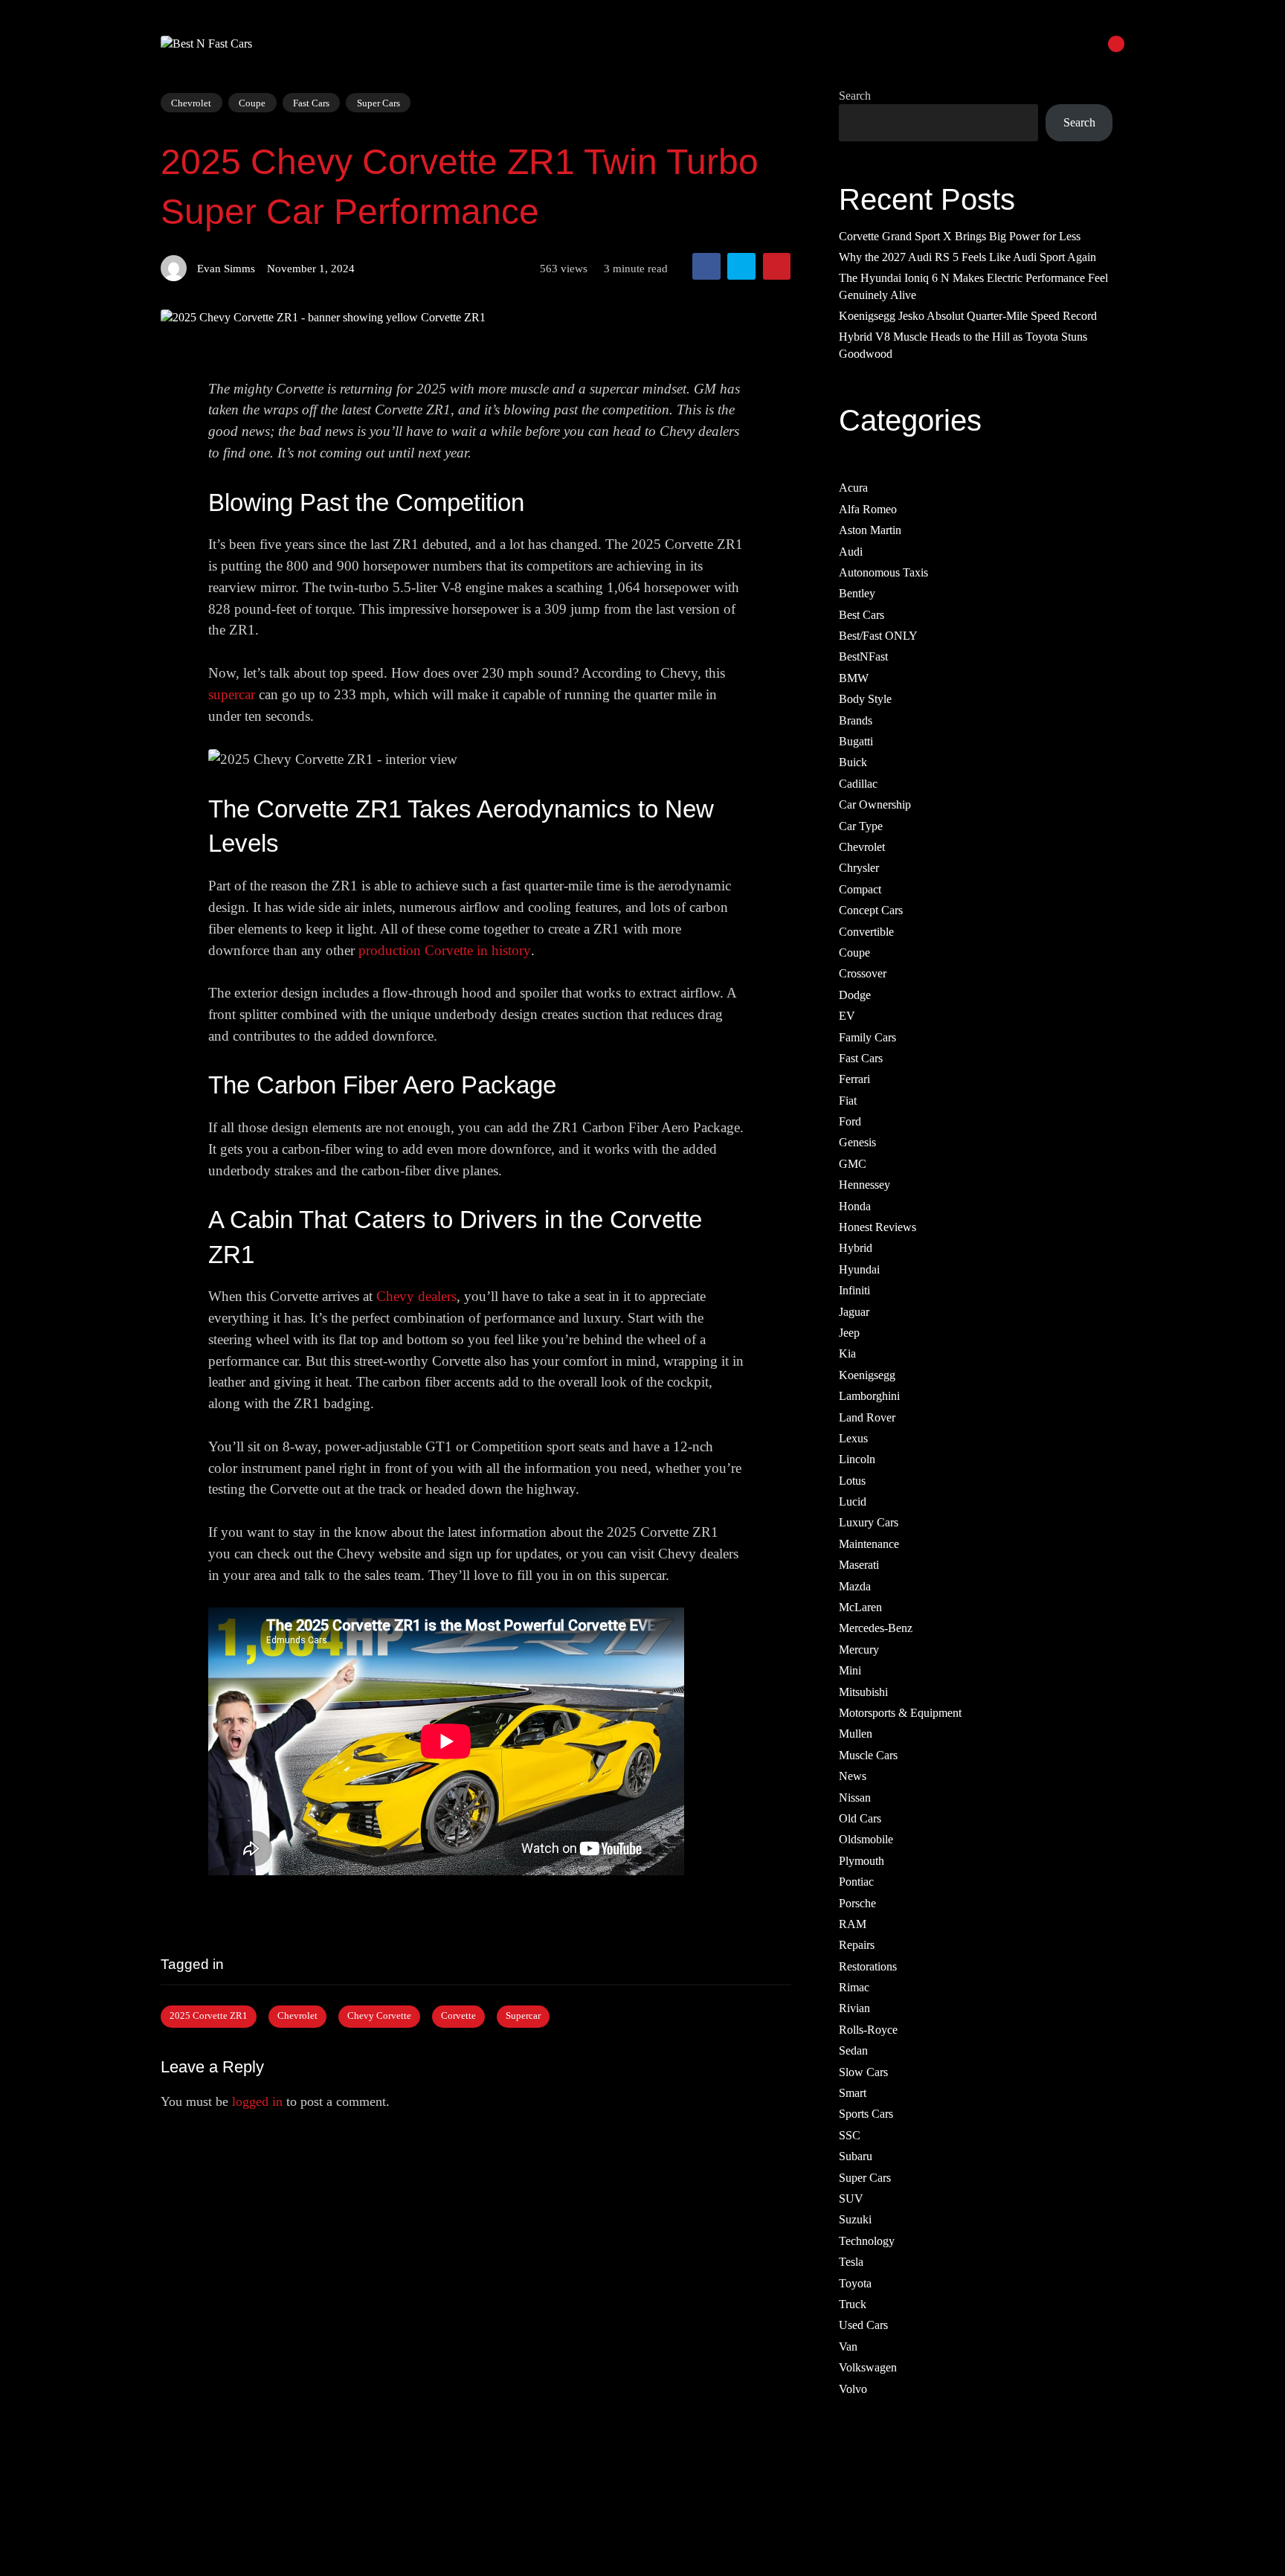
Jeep (849, 1333)
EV (847, 1016)
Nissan (855, 1798)
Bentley (857, 594)
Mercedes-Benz (876, 1629)
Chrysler (859, 868)
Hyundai (859, 1269)
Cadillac (858, 784)
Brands (856, 720)
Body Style (865, 700)
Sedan (853, 2051)
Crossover (863, 974)
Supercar (523, 2016)
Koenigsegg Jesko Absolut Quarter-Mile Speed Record (968, 316)
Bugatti (856, 741)
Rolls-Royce (868, 2030)
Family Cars (867, 1037)
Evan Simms (226, 268)
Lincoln (857, 1460)
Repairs (857, 1946)
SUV (851, 2198)
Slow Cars (863, 2072)
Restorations (868, 1966)
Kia (847, 1354)
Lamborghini (869, 1397)
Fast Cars (311, 102)
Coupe (252, 102)
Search (855, 96)
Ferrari (854, 1080)
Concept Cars (871, 911)
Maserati (859, 1565)
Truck (853, 2304)
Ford (850, 1121)
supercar (232, 694)
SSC (850, 2135)
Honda (855, 1206)
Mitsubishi (863, 1692)
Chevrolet (191, 102)
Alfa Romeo (868, 509)
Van (848, 2347)
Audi (851, 552)
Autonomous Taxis (883, 572)
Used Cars (863, 2326)
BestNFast (863, 657)
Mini (850, 1671)
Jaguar (854, 1312)
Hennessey (864, 1185)
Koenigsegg (867, 1375)
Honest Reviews (877, 1227)
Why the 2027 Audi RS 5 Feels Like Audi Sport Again (967, 257)
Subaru (856, 2157)
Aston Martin (870, 531)
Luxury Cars (869, 1523)
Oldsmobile (866, 1840)
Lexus (853, 1438)
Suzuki (855, 2220)
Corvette (458, 2016)
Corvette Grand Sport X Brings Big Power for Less (960, 236)
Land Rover (867, 1417)
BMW (854, 678)
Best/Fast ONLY (878, 636)
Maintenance (869, 1544)
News (853, 1777)
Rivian (854, 2009)
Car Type (861, 826)
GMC (853, 1164)
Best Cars (862, 615)
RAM (853, 1924)
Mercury (859, 1650)
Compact (860, 889)
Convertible (866, 932)
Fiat (848, 1101)
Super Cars (379, 103)
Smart (853, 2093)
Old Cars (860, 1818)
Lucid (853, 1501)
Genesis (857, 1143)
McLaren (860, 1607)
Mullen (856, 1734)
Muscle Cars (868, 1755)
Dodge (855, 995)
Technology (867, 2241)
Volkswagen (868, 2368)
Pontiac (856, 1882)
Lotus (852, 1481)
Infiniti (854, 1291)
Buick (853, 763)
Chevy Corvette (379, 2016)
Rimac (854, 1987)
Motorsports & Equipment (900, 1713)
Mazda (855, 1586)
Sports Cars (866, 2114)
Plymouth (862, 1861)
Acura (853, 488)
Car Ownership (875, 805)
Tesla (851, 2262)
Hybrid (856, 1249)
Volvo (853, 2389)
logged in (257, 2101)
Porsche (857, 1903)
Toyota (855, 2283)
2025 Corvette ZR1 (209, 2016)
